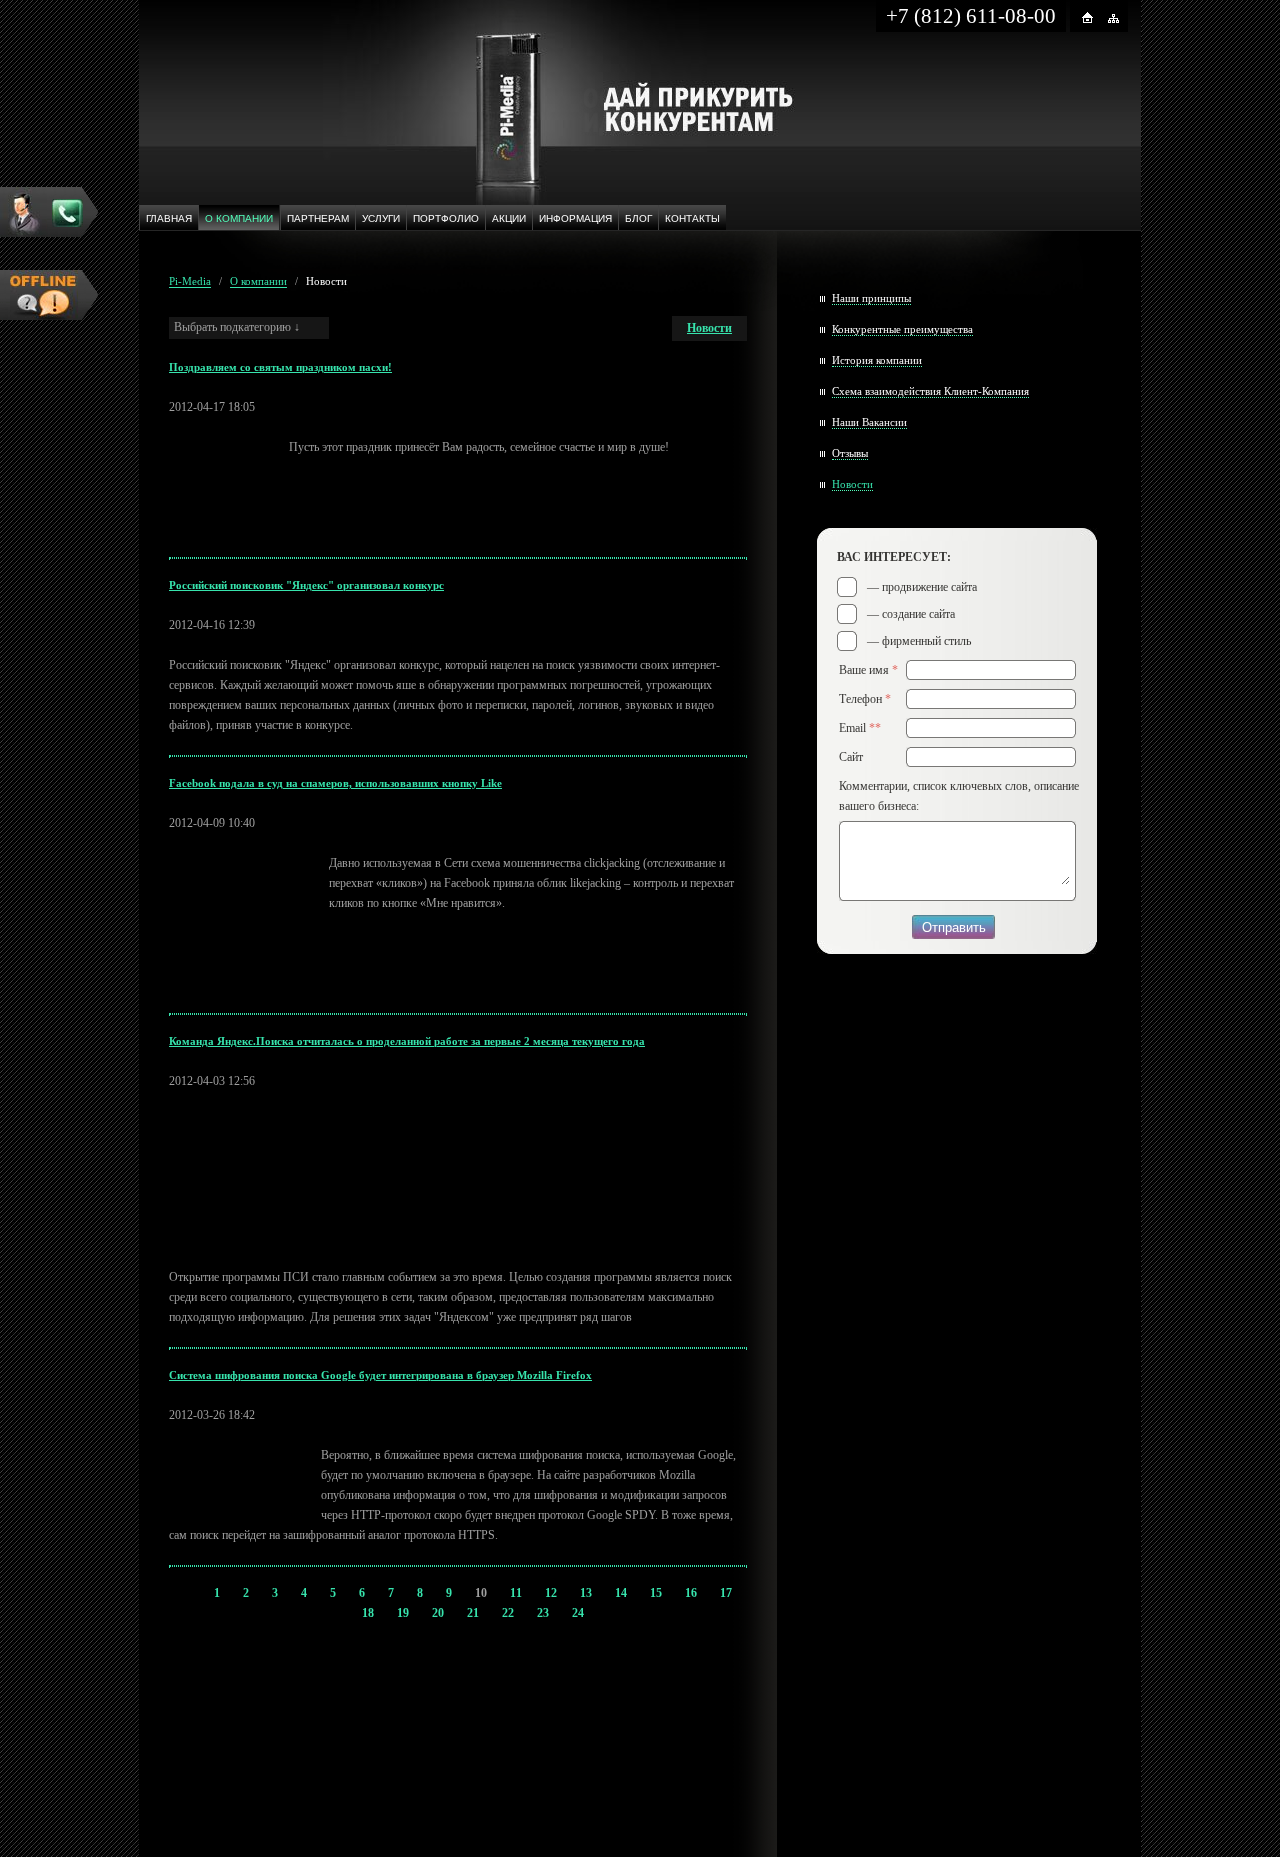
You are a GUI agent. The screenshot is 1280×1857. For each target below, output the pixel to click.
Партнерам (318, 218)
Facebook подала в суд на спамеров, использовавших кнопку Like (335, 783)
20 (438, 1613)
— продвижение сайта (922, 587)
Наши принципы (871, 298)
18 (368, 1613)
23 (543, 1613)
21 (473, 1613)
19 (403, 1613)
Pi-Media (190, 281)
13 (586, 1593)
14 (621, 1593)
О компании (239, 218)
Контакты (692, 218)
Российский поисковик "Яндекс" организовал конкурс (306, 585)
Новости (326, 281)
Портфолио (446, 218)
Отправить (954, 927)
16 (691, 1593)
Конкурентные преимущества (902, 329)
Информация (575, 218)
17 (726, 1593)
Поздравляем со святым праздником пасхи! (280, 367)
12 (551, 1593)
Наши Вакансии (869, 422)
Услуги (381, 218)
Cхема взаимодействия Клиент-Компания (930, 391)
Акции (509, 218)
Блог (638, 218)
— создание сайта (911, 614)
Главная (169, 218)
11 (516, 1593)
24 (578, 1613)
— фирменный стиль (919, 641)
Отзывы (850, 453)
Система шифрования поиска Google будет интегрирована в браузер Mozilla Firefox (380, 1375)
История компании (877, 360)
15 (656, 1593)
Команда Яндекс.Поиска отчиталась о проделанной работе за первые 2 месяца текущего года (407, 1041)
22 (508, 1613)
